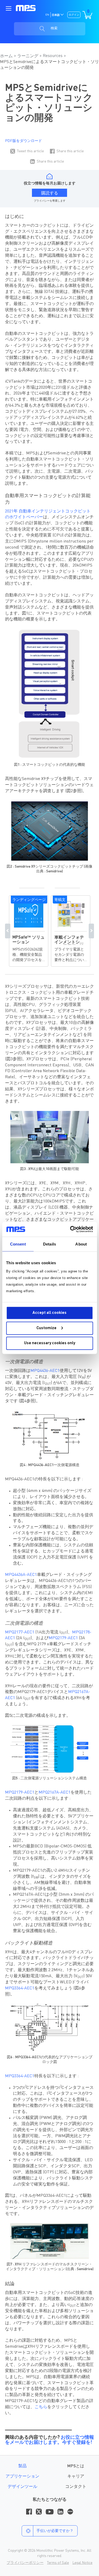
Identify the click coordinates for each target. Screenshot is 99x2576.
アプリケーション (22, 2477)
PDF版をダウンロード (23, 141)
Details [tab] (49, 1244)
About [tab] (81, 1244)
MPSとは (76, 2466)
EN (47, 15)
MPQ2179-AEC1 (63, 1638)
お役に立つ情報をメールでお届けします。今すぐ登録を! (49, 2440)
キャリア (76, 2477)
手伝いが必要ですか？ (55, 2531)
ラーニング (28, 56)
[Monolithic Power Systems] (26, 8)
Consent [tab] (18, 1244)
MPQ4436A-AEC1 (21, 1575)
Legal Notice (82, 2563)
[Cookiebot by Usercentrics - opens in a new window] (70, 1229)
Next (91, 931)
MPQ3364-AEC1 (20, 1988)
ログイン (74, 15)
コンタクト (76, 2487)
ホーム (6, 56)
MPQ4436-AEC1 (45, 1371)
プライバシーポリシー (25, 2563)
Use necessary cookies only (50, 1343)
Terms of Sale (58, 2563)
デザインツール (22, 2487)
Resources (53, 56)
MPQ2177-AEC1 (20, 1632)
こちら (41, 2407)
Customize (46, 1328)
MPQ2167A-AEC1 (55, 1793)
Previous (8, 931)
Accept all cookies (49, 1313)
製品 (22, 2466)
